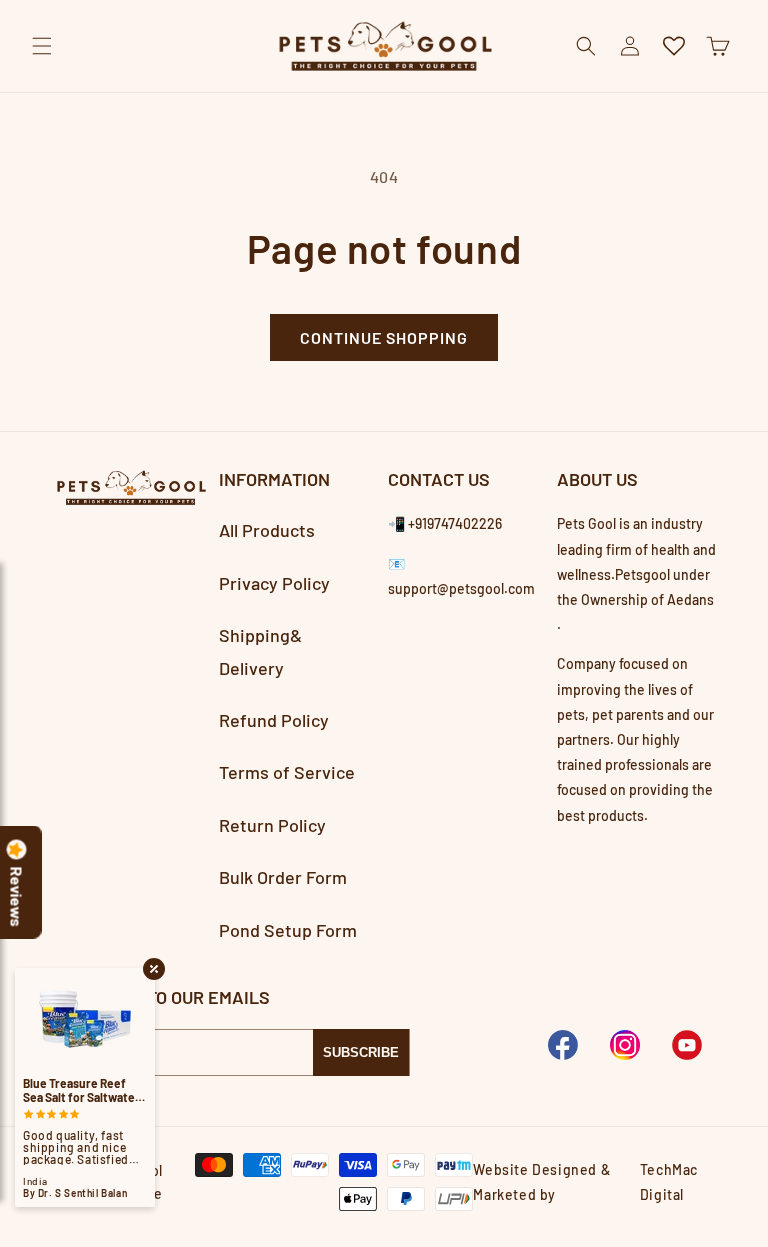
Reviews (17, 897)
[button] (42, 46)
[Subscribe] (361, 1052)
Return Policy (272, 825)
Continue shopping (384, 337)
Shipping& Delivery (260, 651)
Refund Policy (274, 720)
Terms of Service (287, 772)
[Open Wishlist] (674, 46)
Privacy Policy (274, 583)
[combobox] (384, 92)
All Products (267, 530)
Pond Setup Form (288, 930)
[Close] (736, 92)
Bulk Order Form (283, 877)
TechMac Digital (669, 1182)
